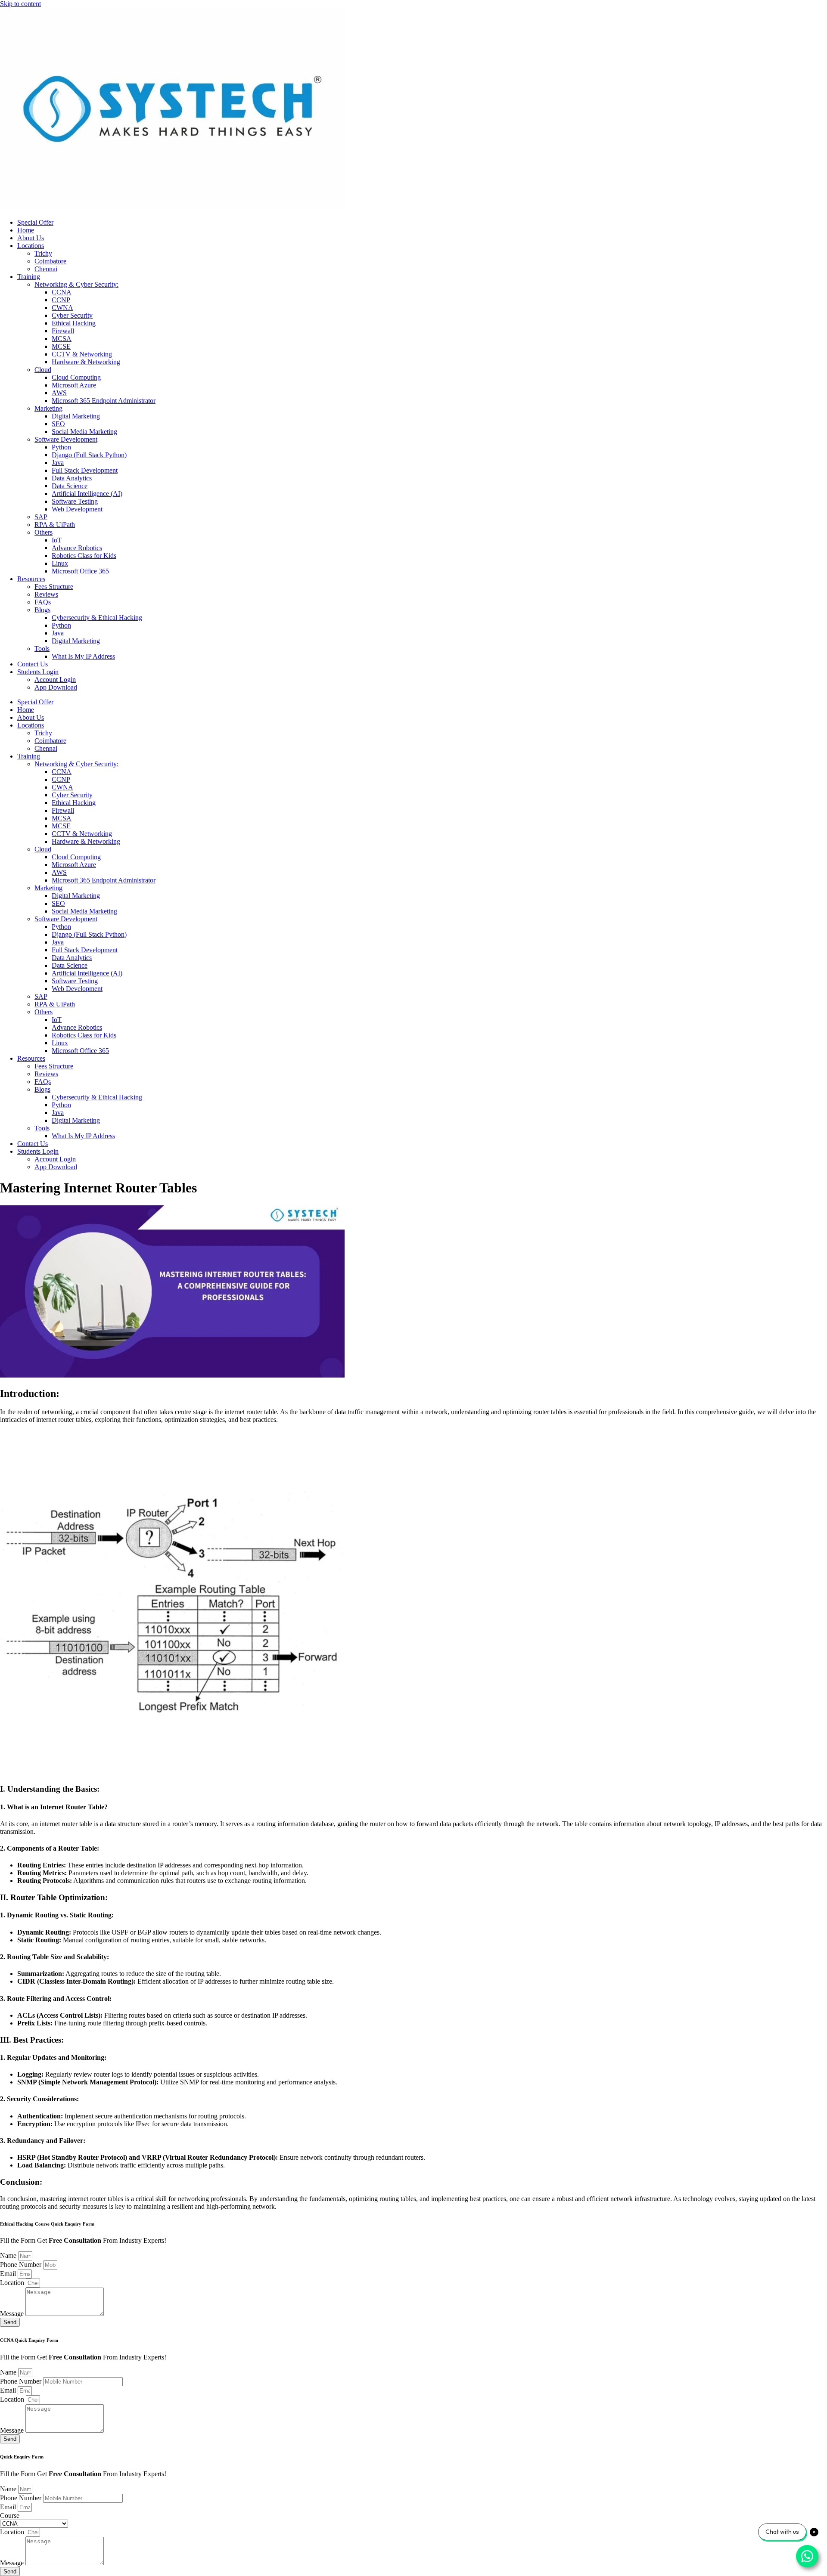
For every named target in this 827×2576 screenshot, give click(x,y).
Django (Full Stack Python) (89, 455)
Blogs (42, 610)
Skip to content (20, 4)
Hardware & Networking (86, 362)
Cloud (43, 370)
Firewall (63, 331)
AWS (59, 393)
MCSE (61, 346)
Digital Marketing (76, 416)
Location (13, 2283)
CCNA (62, 292)
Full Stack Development (85, 470)
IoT (57, 540)
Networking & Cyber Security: (76, 284)
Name (9, 2256)
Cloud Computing (76, 377)
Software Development (66, 439)
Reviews (46, 594)
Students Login (38, 672)
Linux (60, 563)
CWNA (62, 308)
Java (58, 463)
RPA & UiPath (55, 525)
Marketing (48, 408)
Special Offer (35, 222)
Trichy (43, 253)
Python (61, 447)
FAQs (43, 602)
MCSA (62, 339)
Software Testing (75, 501)
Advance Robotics (77, 548)
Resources (31, 579)
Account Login (55, 680)
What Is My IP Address (83, 656)
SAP (41, 517)
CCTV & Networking (82, 354)
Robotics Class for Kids (84, 556)
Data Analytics (72, 478)
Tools (42, 649)
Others (44, 532)
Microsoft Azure (74, 385)
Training (29, 277)
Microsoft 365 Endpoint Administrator (104, 401)
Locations (31, 246)
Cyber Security (72, 315)
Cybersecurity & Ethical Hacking (97, 618)
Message (13, 2314)
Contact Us (33, 664)
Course (10, 2516)
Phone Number (22, 2265)
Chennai (46, 269)
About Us (31, 238)
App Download (56, 687)
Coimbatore (50, 261)
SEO (58, 424)
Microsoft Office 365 (80, 571)
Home (26, 230)
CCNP (61, 300)
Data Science (70, 486)
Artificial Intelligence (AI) (87, 494)
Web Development (77, 509)
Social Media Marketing (84, 432)
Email (9, 2274)
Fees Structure (54, 587)
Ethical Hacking (74, 323)
